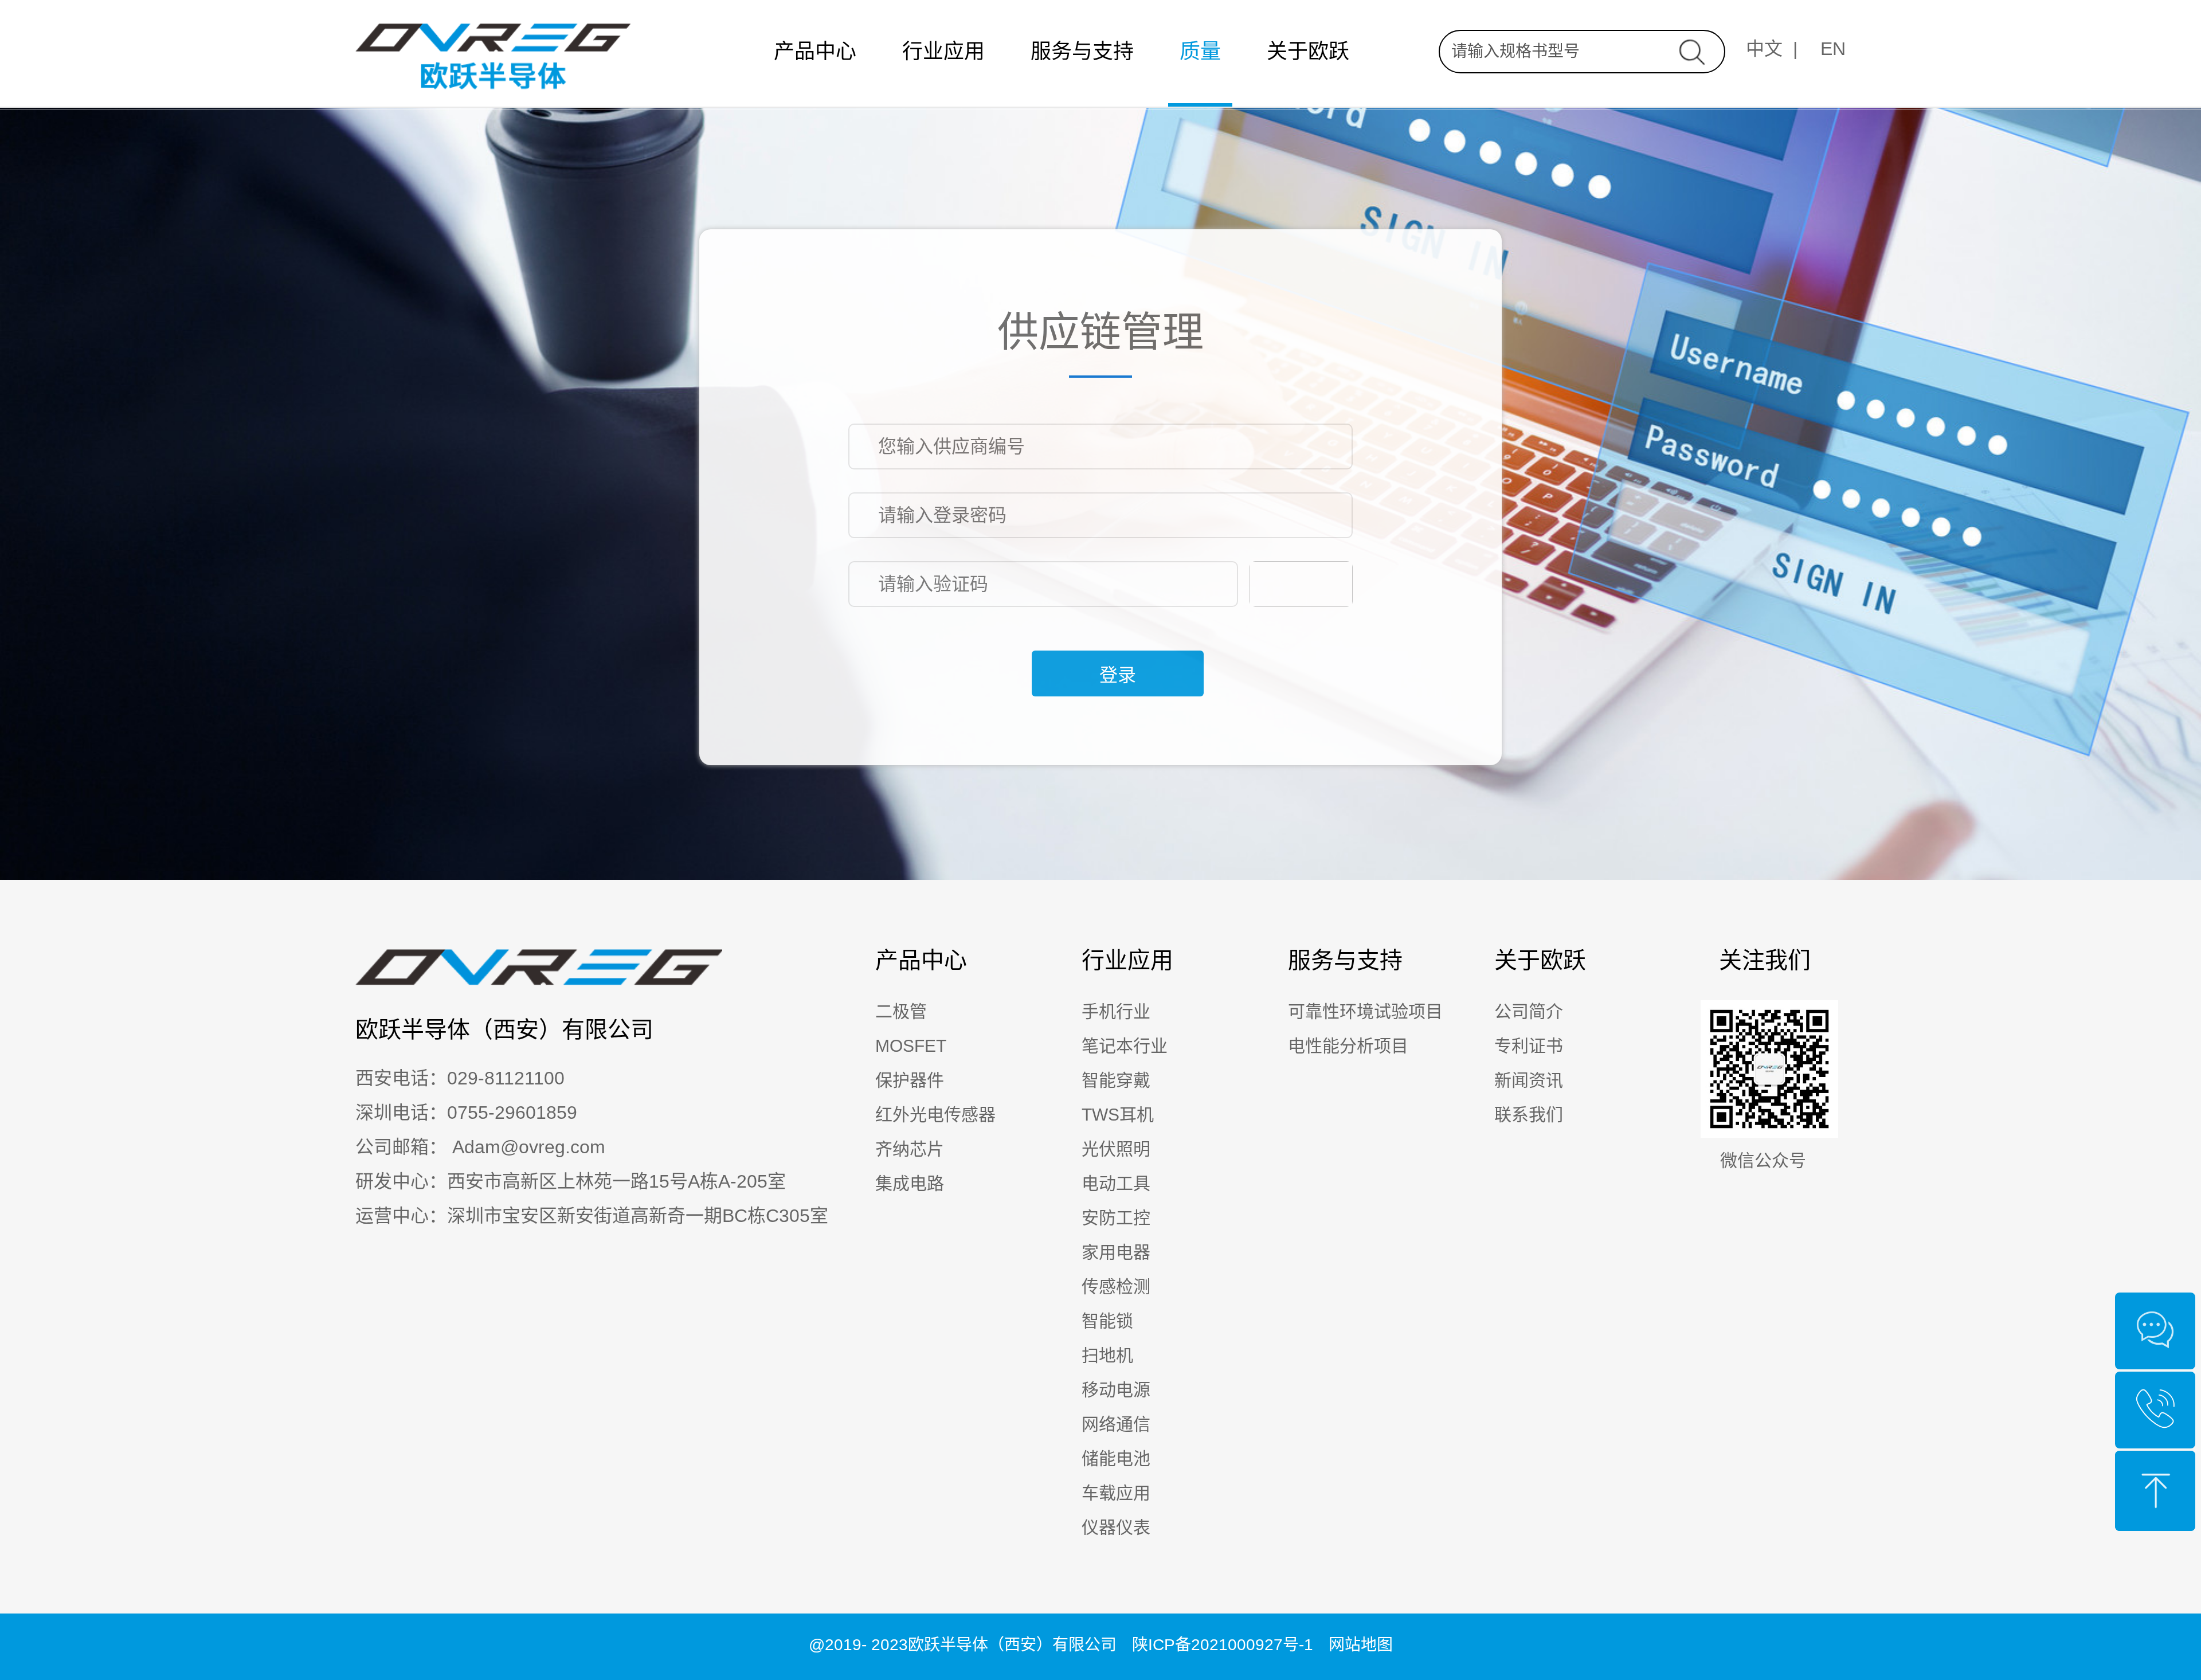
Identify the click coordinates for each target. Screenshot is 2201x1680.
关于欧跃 (1308, 51)
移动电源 (1116, 1390)
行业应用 (943, 51)
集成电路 (910, 1183)
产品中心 (815, 51)
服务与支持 (1082, 51)
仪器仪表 (1116, 1527)
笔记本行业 (1125, 1046)
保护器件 (910, 1080)
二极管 (901, 1011)
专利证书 (1529, 1046)
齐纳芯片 (910, 1149)
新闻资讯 (1529, 1080)
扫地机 (1107, 1355)
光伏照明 (1116, 1149)
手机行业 (1116, 1011)
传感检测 (1116, 1287)
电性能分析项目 (1348, 1046)
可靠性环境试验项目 (1365, 1011)
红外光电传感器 (935, 1115)
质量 (1200, 51)
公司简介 (1529, 1011)
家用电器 (1116, 1252)
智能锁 (1107, 1321)
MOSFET (911, 1046)
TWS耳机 (1118, 1115)
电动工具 (1116, 1183)
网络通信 (1116, 1424)
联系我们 (1529, 1115)
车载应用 (1116, 1493)
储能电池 (1116, 1458)
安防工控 (1116, 1218)
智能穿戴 (1116, 1080)
